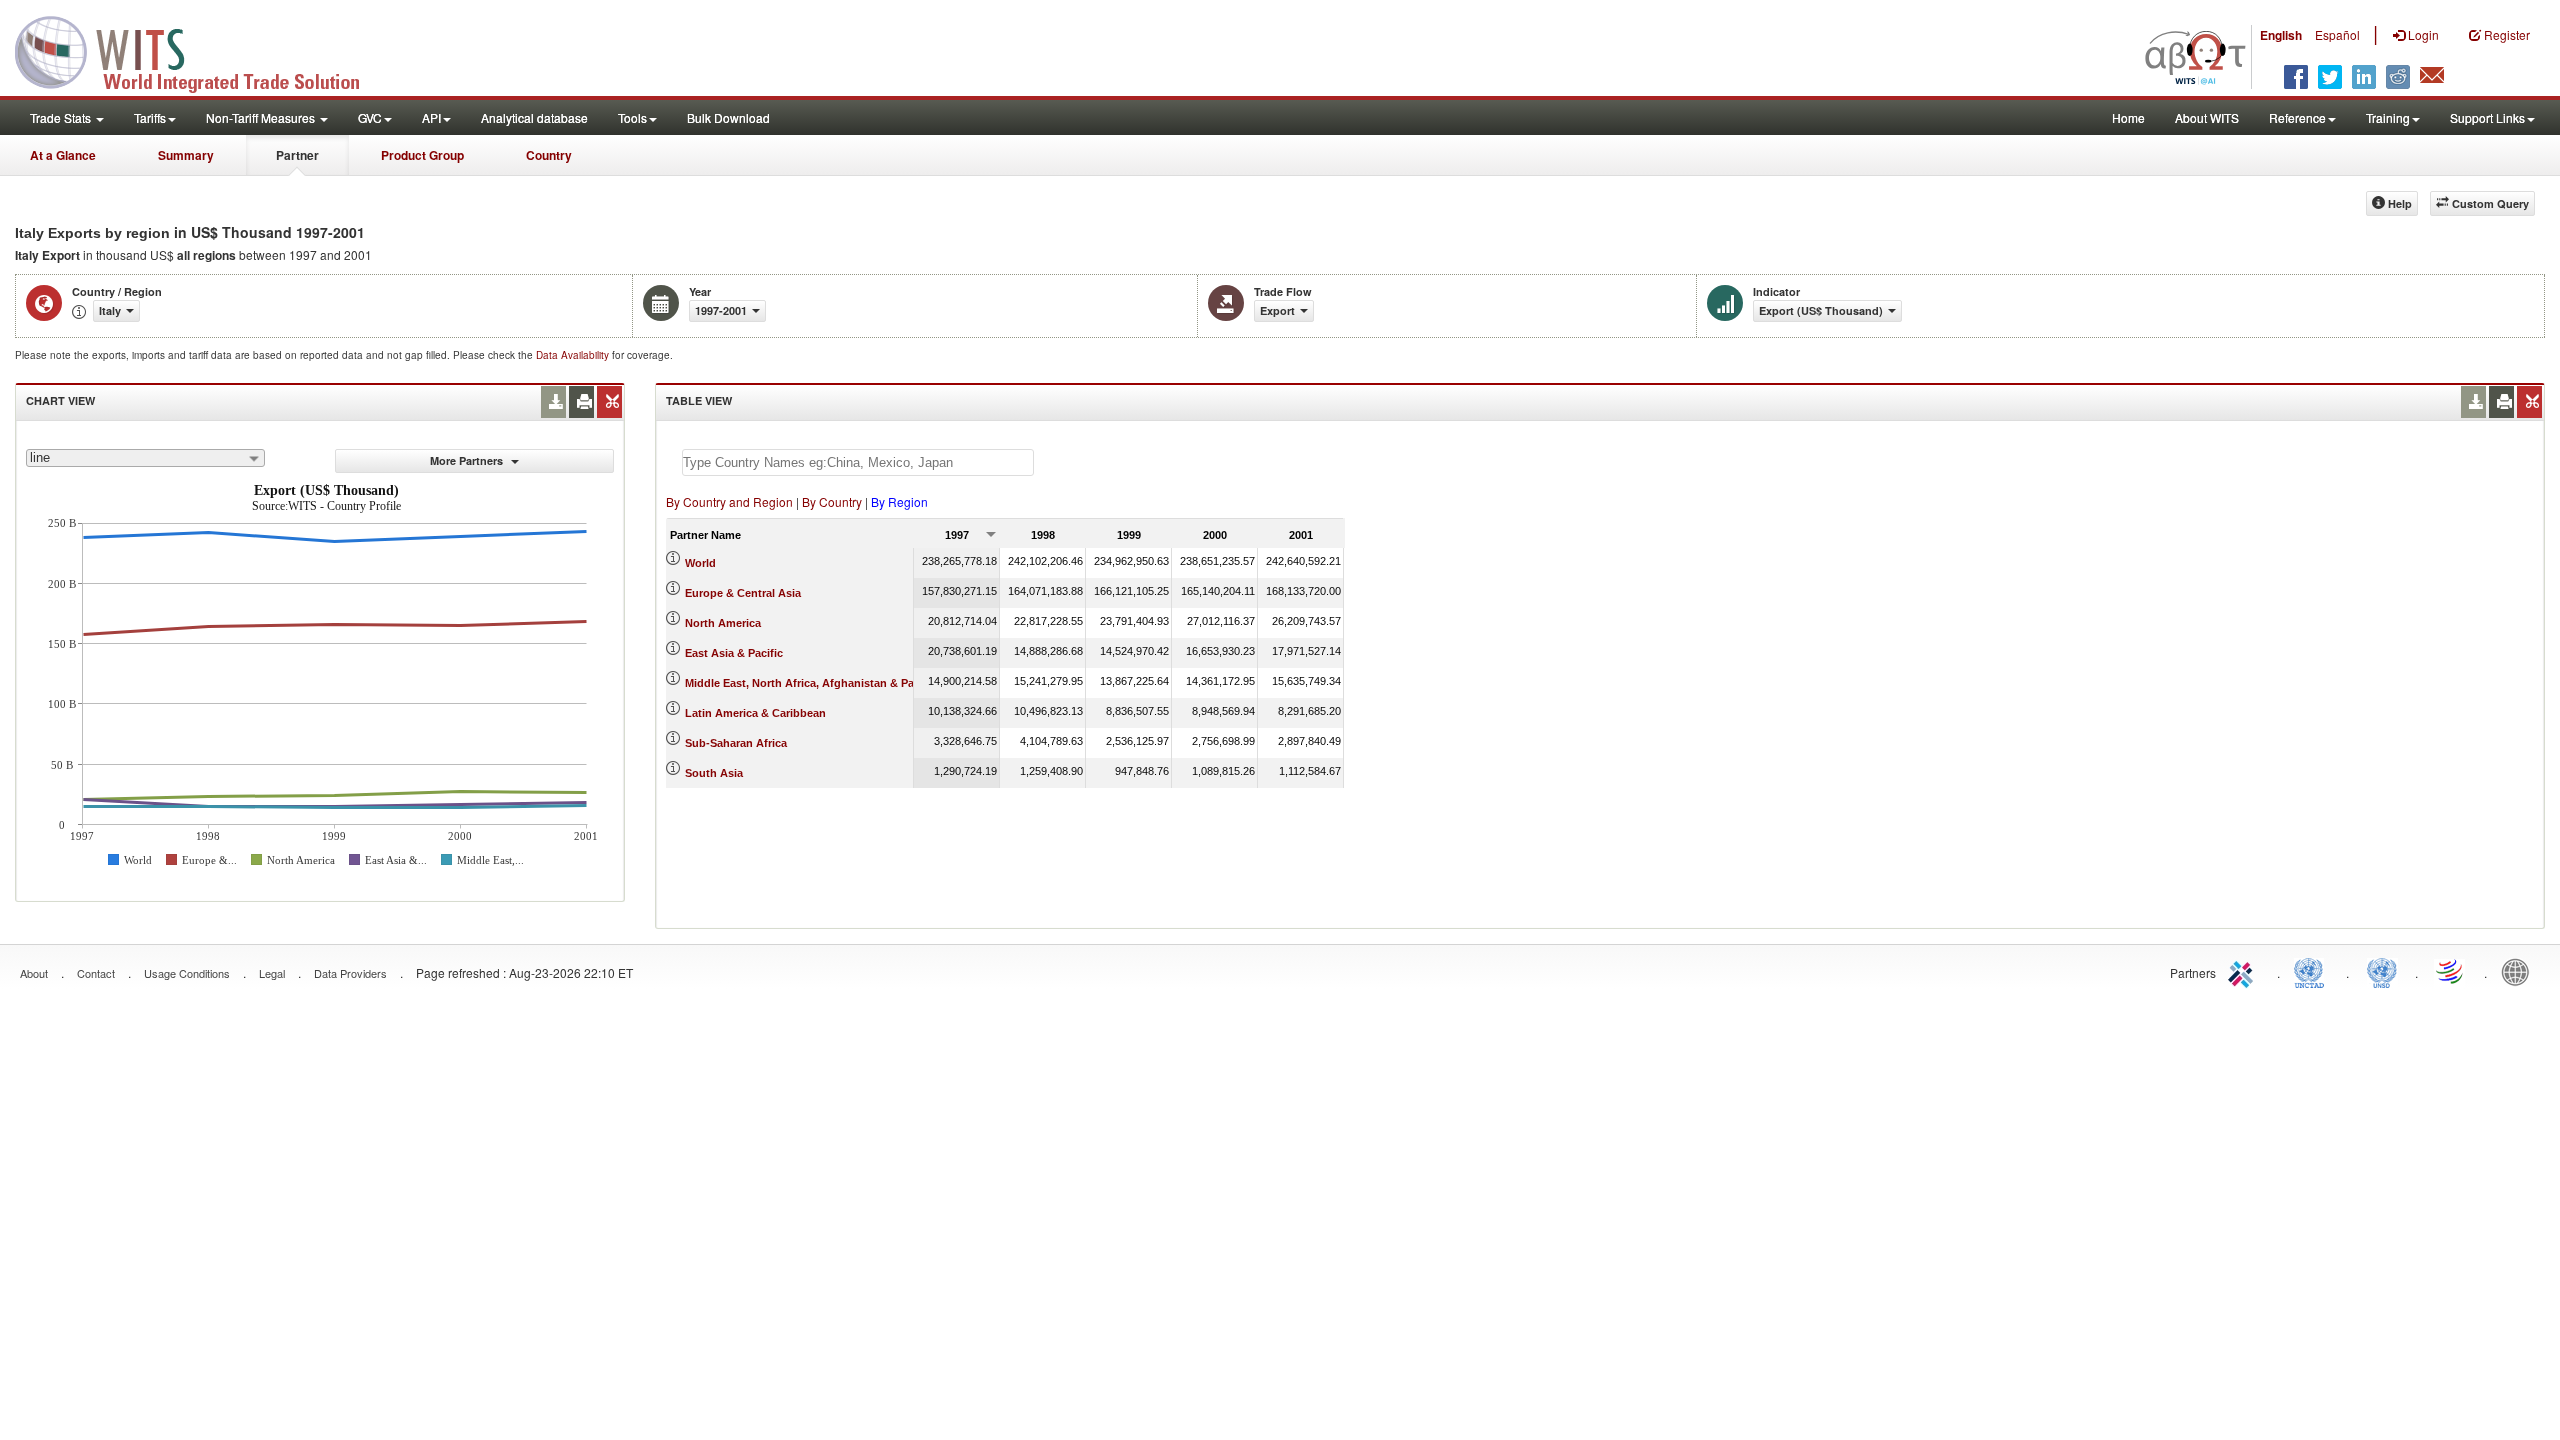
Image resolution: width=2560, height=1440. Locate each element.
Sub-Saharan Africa (736, 743)
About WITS (2207, 117)
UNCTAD (2313, 971)
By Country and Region (729, 501)
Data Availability (574, 355)
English (2281, 35)
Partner (297, 155)
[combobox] (145, 458)
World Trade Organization (2451, 971)
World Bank (2520, 971)
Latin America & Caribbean (755, 713)
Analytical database (534, 117)
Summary (186, 155)
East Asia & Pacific (734, 653)
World (700, 563)
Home (2128, 117)
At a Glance (63, 155)
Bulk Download (728, 117)
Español (2337, 34)
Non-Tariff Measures (262, 117)
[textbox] (858, 462)
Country (549, 155)
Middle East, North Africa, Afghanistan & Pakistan (815, 683)
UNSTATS (2382, 971)
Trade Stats (62, 117)
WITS (200, 50)
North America (723, 623)
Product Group (422, 155)
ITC (2244, 971)
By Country (832, 501)
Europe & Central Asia (743, 593)
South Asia (714, 773)
